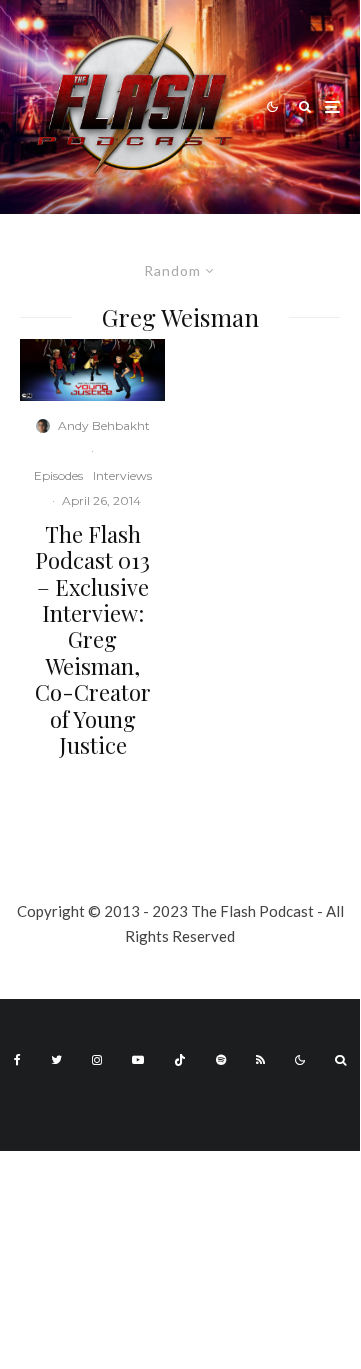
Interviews (122, 475)
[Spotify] (221, 1060)
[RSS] (260, 1060)
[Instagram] (97, 1060)
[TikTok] (180, 1060)
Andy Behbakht (104, 425)
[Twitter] (56, 1060)
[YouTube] (138, 1060)
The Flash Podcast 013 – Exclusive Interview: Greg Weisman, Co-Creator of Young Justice (93, 640)
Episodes (58, 475)
